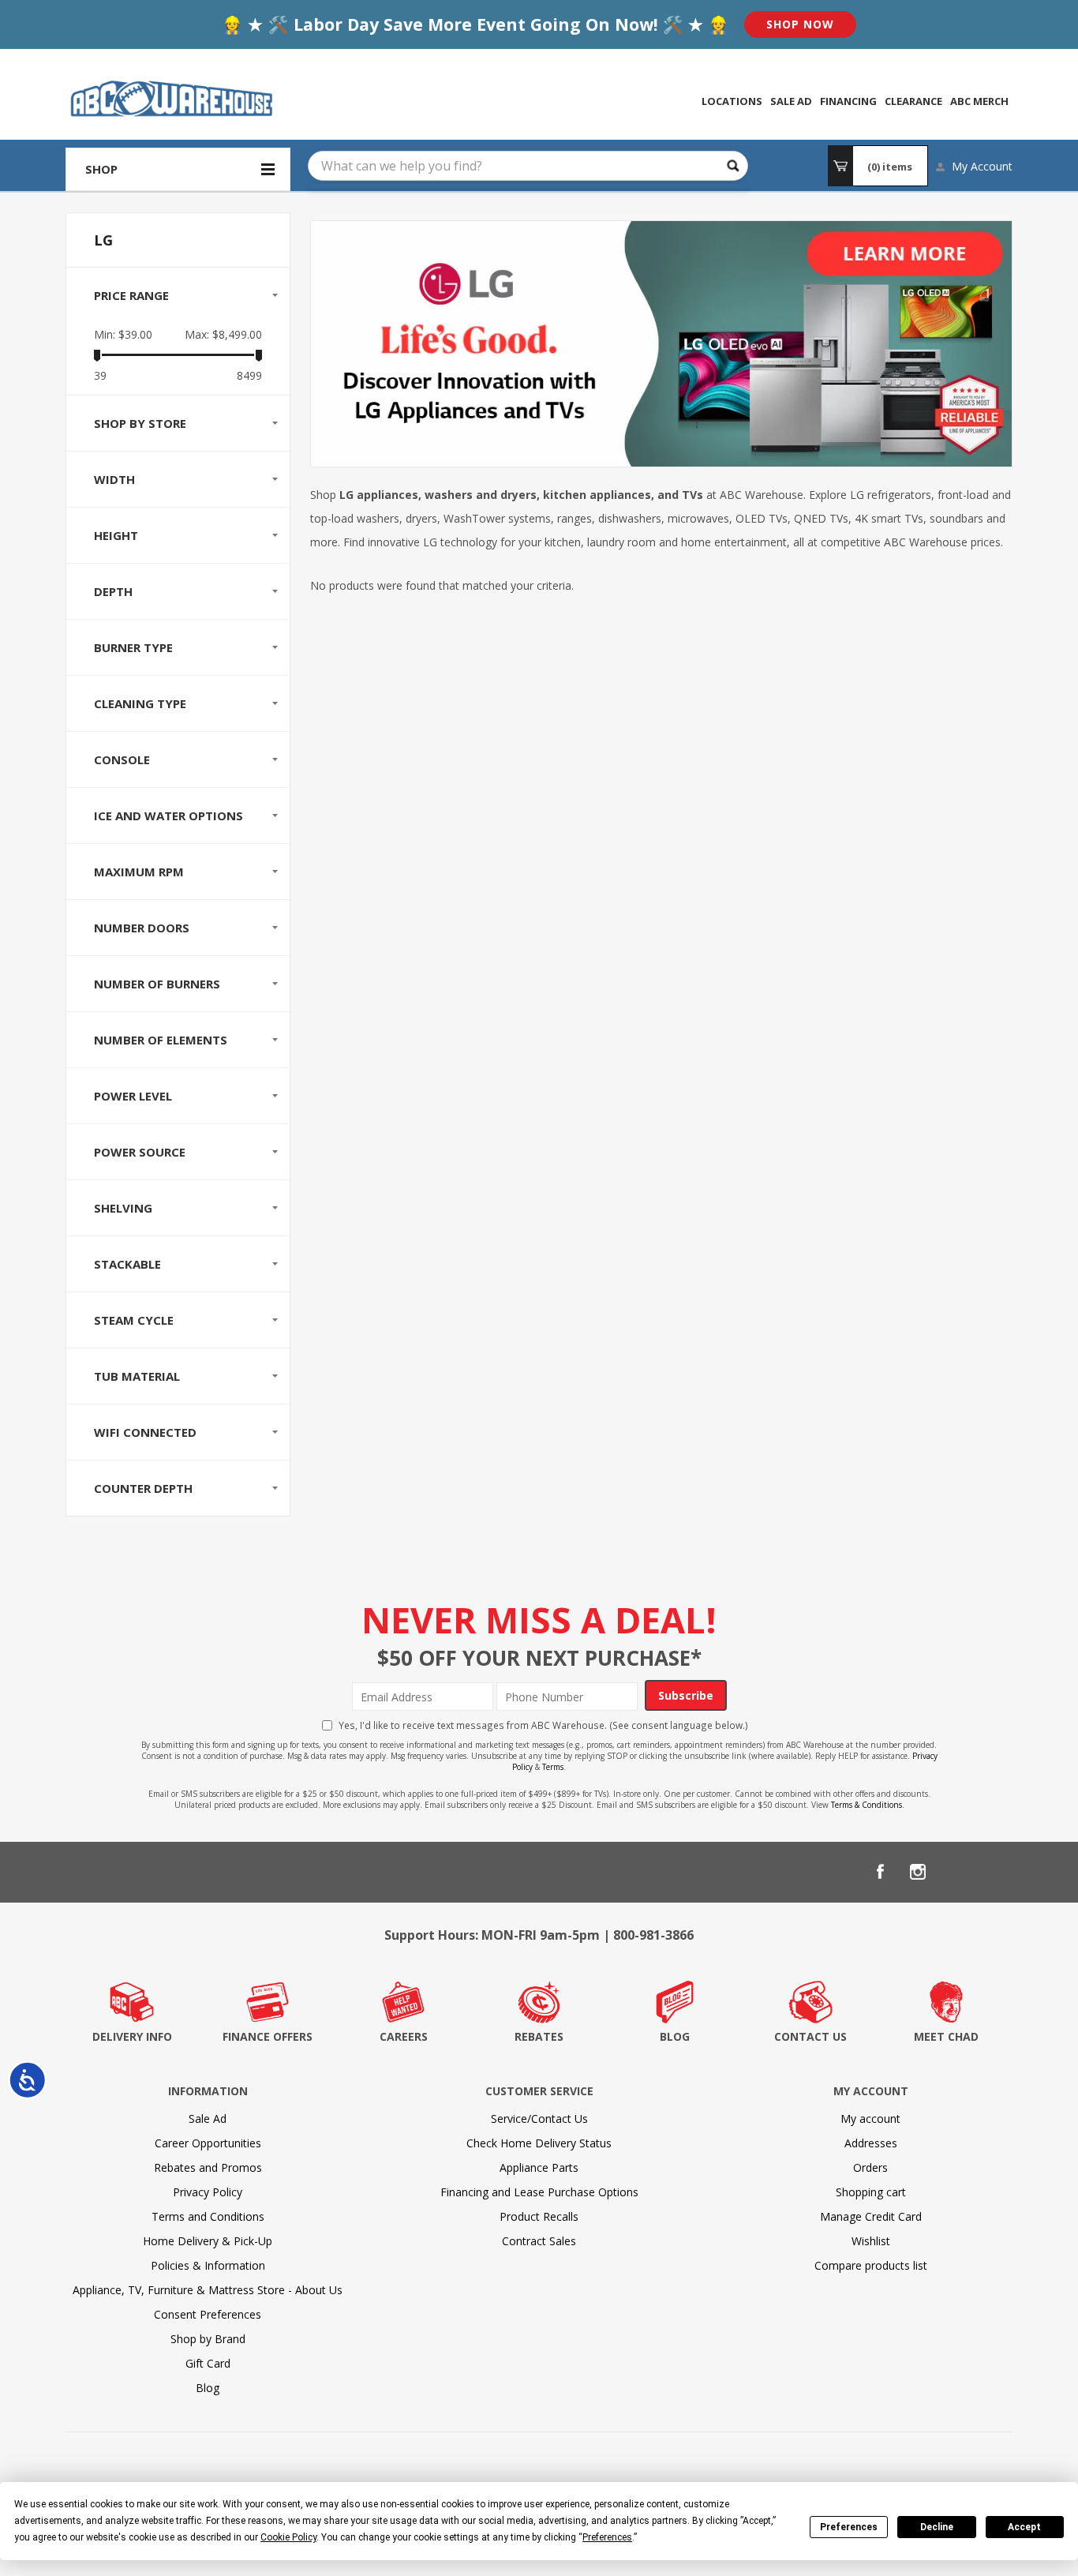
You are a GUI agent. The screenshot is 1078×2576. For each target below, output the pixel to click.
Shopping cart (871, 2192)
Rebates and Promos (208, 2167)
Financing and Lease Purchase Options (539, 2192)
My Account (982, 166)
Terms (553, 1767)
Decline (937, 2527)
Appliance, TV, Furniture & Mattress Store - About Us (208, 2290)
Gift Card (208, 2363)
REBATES (539, 2036)
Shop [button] (101, 169)
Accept (1024, 2527)
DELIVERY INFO (132, 2036)
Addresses (871, 2143)
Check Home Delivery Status (539, 2143)
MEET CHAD (946, 2036)
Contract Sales (539, 2241)
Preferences (849, 2527)
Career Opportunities (208, 2143)
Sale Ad (208, 2119)
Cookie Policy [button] (288, 2537)
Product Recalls (539, 2216)
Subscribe (686, 1695)
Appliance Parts (539, 2167)
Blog (208, 2388)
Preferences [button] (607, 2537)
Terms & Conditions (867, 1805)
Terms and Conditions (208, 2216)
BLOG (675, 2036)
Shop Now (800, 24)
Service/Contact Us (539, 2119)
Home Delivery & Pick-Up (208, 2241)
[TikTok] (994, 1872)
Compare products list (871, 2265)
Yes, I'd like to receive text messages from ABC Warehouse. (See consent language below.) (543, 1725)
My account (870, 2119)
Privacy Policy (208, 2192)
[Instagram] (918, 1872)
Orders (870, 2167)
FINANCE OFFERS (268, 2036)
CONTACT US (810, 2036)
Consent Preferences (208, 2314)
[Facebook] (880, 1872)
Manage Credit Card (871, 2216)
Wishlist (871, 2241)
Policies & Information (208, 2265)
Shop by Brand (208, 2339)
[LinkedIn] (956, 1872)
